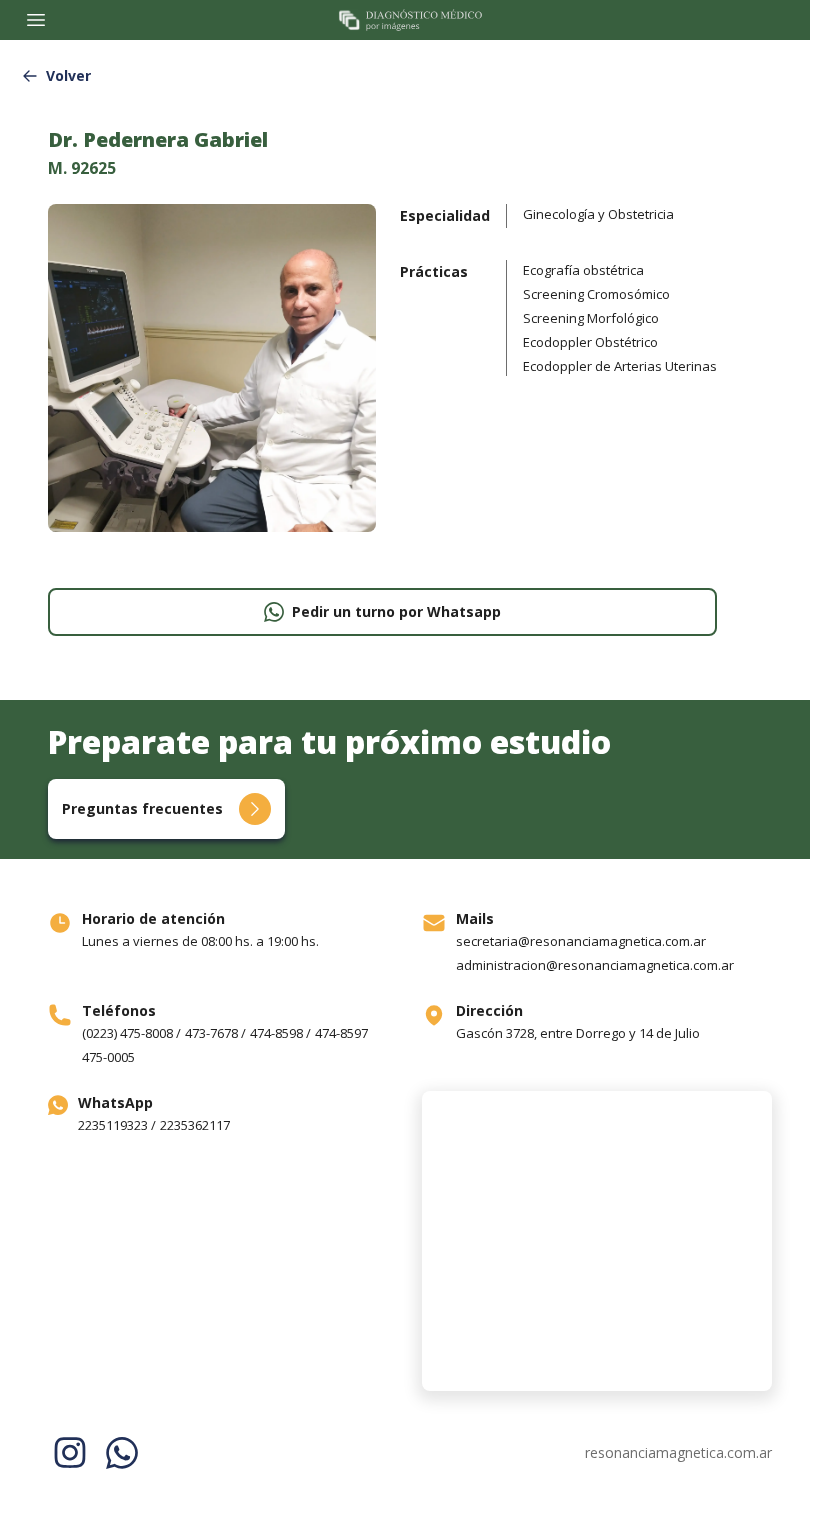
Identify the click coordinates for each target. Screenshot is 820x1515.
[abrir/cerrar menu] (36, 20)
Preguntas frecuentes (142, 808)
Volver (68, 75)
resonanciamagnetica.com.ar (678, 1452)
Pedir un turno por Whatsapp (396, 611)
